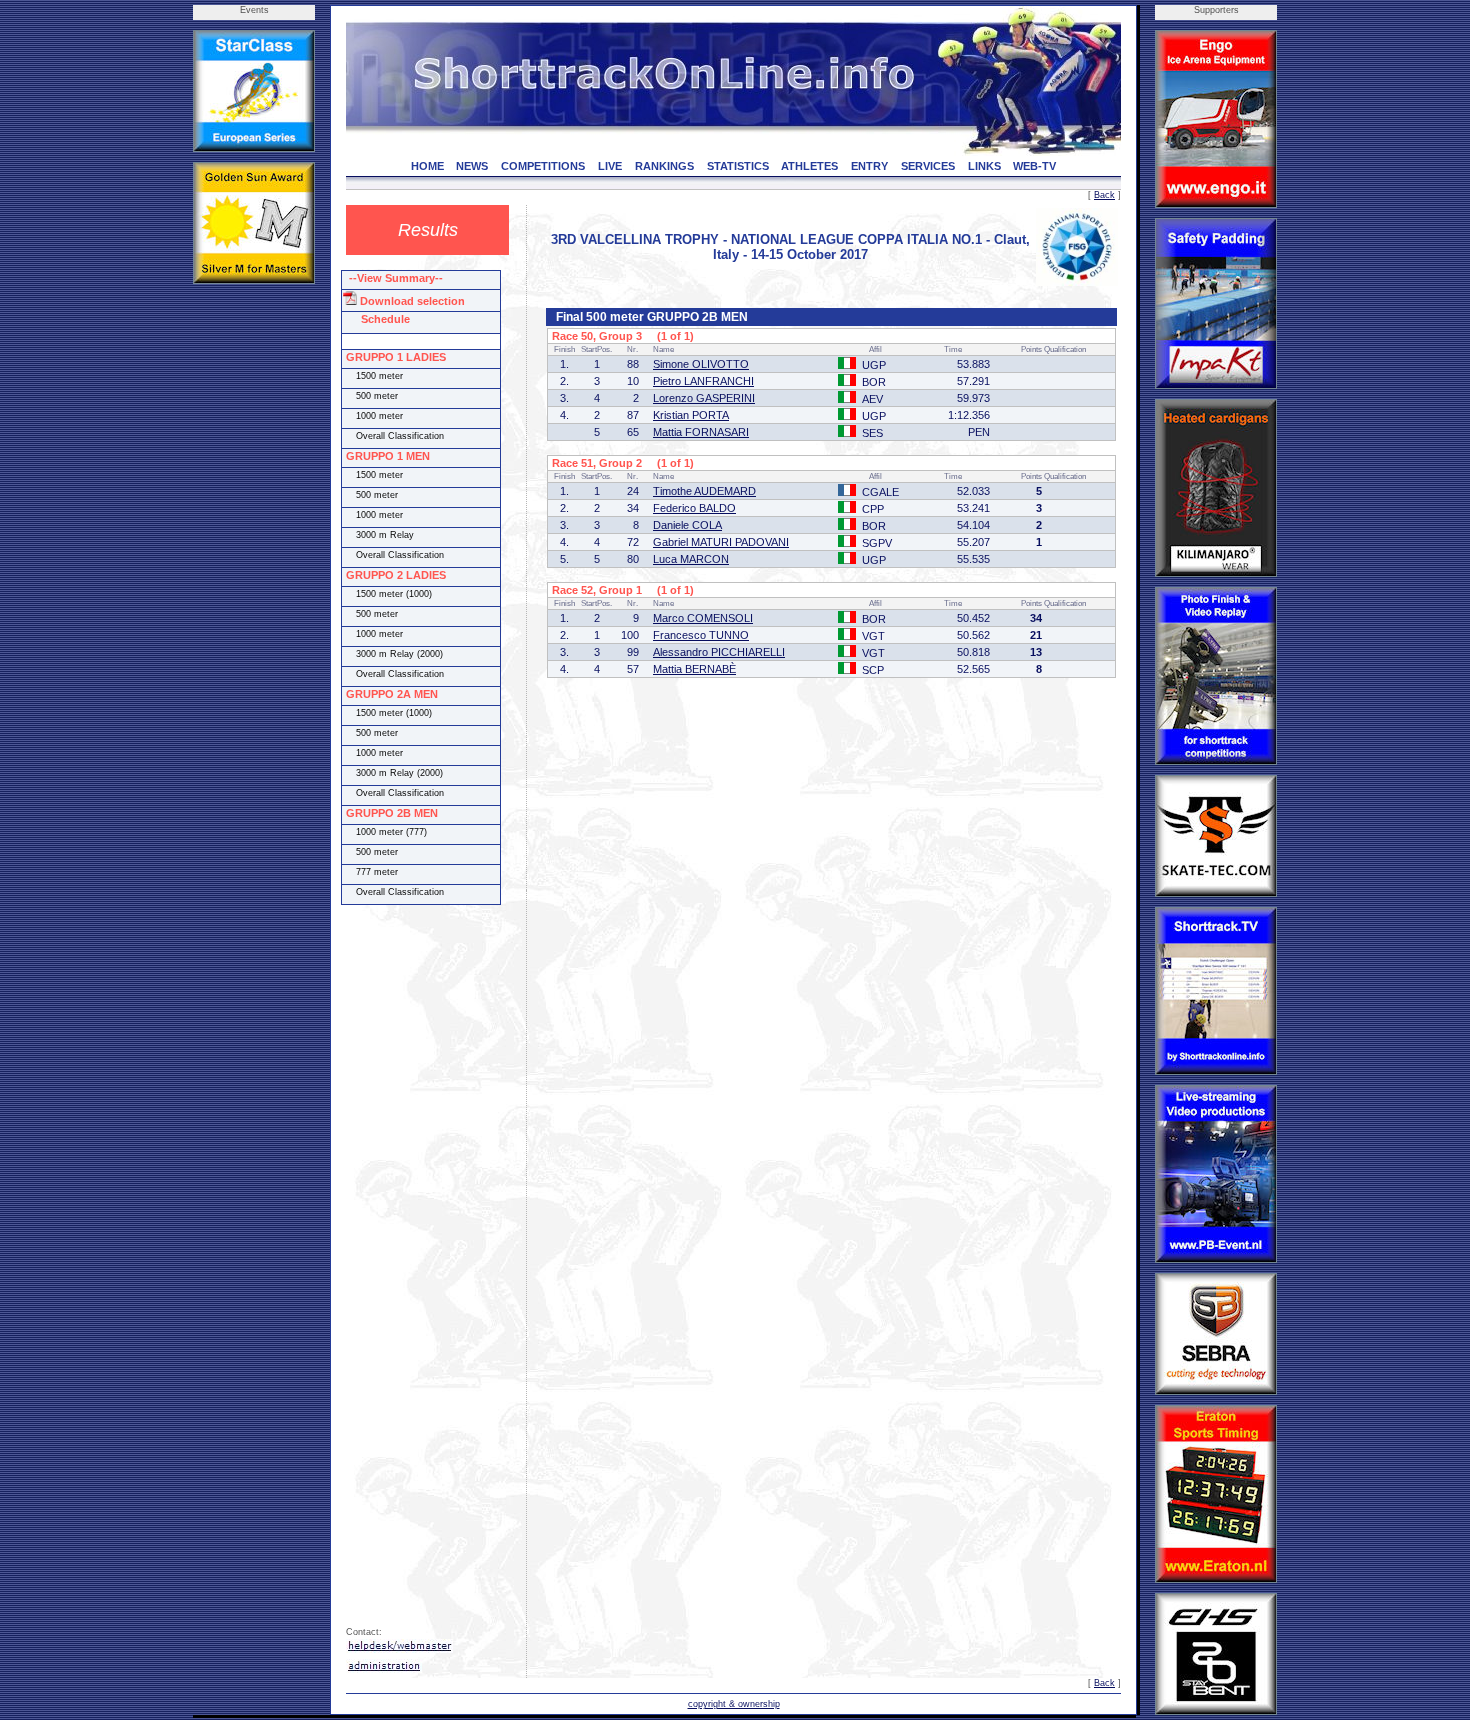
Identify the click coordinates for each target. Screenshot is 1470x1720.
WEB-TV (1034, 166)
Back (1104, 195)
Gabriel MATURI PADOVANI (721, 542)
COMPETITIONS (543, 166)
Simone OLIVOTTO (701, 364)
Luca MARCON (691, 559)
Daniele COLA (687, 525)
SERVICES (928, 166)
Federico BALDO (694, 508)
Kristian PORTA (691, 415)
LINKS (984, 166)
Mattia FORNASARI (701, 432)
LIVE (610, 166)
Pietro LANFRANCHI (703, 381)
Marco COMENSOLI (703, 618)
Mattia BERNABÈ (694, 669)
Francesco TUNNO (701, 635)
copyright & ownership (734, 1704)
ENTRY (869, 166)
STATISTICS (738, 166)
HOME (427, 166)
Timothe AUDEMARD (704, 491)
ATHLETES (809, 166)
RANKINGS (664, 166)
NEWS (472, 166)
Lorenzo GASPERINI (704, 398)
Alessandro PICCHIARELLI (719, 652)
